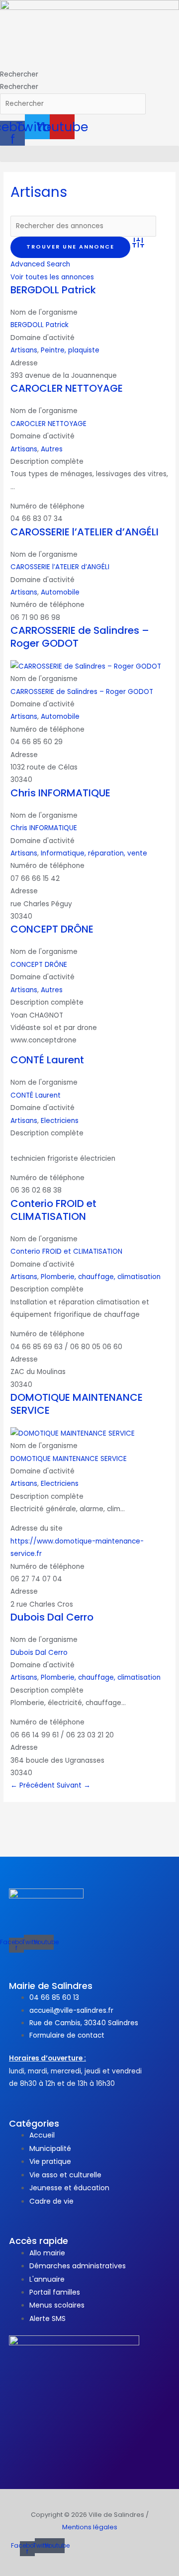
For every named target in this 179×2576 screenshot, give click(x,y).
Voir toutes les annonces (52, 277)
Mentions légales (90, 2527)
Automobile (60, 592)
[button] (89, 154)
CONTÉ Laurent (47, 1060)
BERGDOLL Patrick (53, 290)
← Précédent (34, 1785)
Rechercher (19, 74)
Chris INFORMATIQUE (60, 793)
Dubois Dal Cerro (52, 1617)
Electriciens (60, 1121)
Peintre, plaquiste (70, 350)
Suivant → (74, 1785)
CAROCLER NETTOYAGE (67, 388)
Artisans (24, 350)
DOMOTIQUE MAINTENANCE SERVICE (77, 1404)
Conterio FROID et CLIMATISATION (53, 1210)
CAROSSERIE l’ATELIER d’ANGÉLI (85, 532)
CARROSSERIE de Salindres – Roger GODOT (80, 637)
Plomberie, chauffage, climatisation (101, 1277)
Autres (52, 449)
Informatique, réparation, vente (94, 853)
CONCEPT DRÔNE (52, 929)
